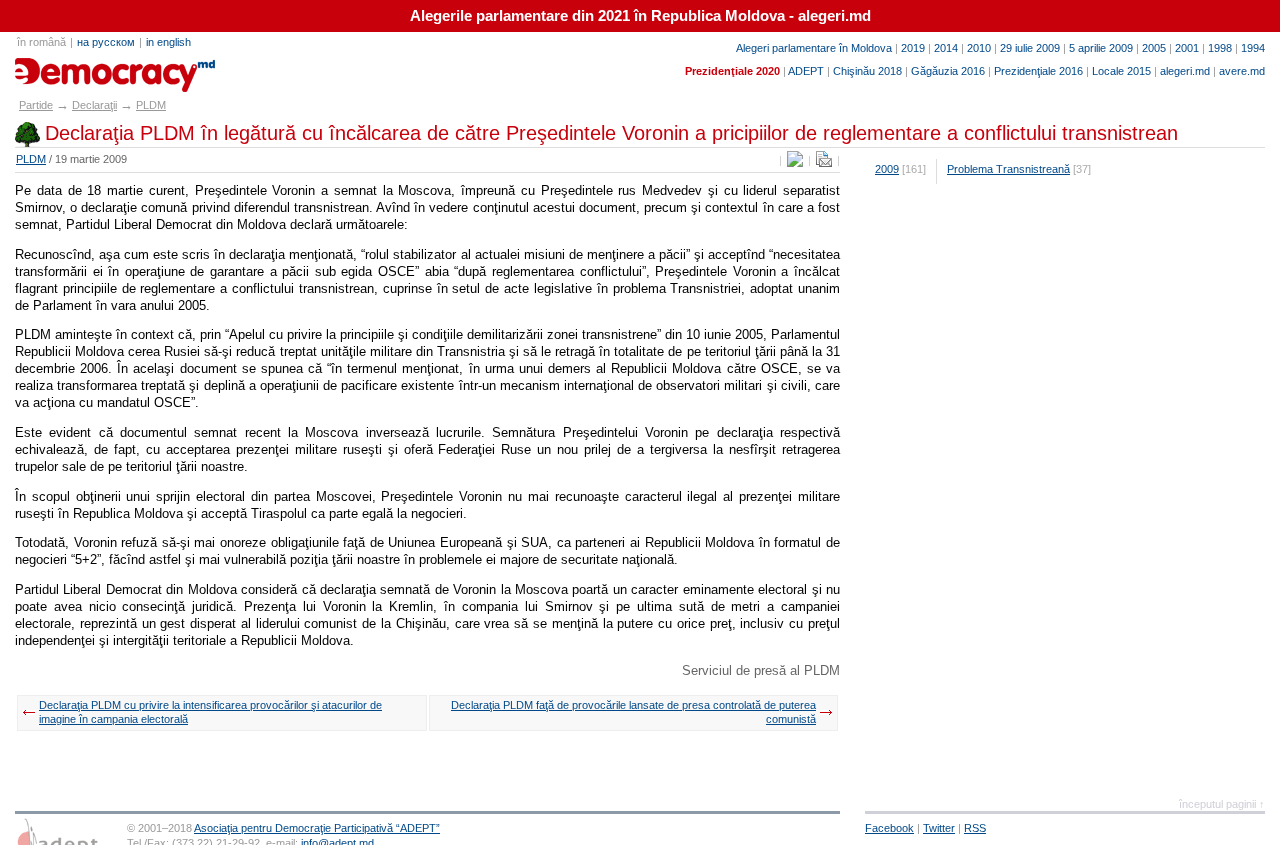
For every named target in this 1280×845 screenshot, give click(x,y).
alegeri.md (1185, 71)
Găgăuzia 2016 (948, 71)
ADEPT (806, 71)
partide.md (61, 68)
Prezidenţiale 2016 (1038, 71)
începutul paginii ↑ (1222, 804)
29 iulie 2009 (1030, 48)
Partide (36, 105)
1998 (1220, 48)
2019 (913, 48)
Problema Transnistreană (1008, 169)
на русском (106, 42)
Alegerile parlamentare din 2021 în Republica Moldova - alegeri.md (640, 16)
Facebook (889, 828)
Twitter (939, 828)
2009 (887, 169)
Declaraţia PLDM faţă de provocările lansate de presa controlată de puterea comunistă (633, 712)
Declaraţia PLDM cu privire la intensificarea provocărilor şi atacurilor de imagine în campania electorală (210, 712)
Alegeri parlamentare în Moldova (814, 48)
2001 (1187, 48)
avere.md (1242, 71)
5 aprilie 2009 (1101, 48)
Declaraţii (94, 105)
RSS (975, 828)
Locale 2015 (1121, 71)
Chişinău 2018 (867, 71)
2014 (946, 48)
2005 (1154, 48)
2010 (979, 48)
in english (168, 42)
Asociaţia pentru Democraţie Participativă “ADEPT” (317, 828)
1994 (1253, 48)
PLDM (151, 105)
